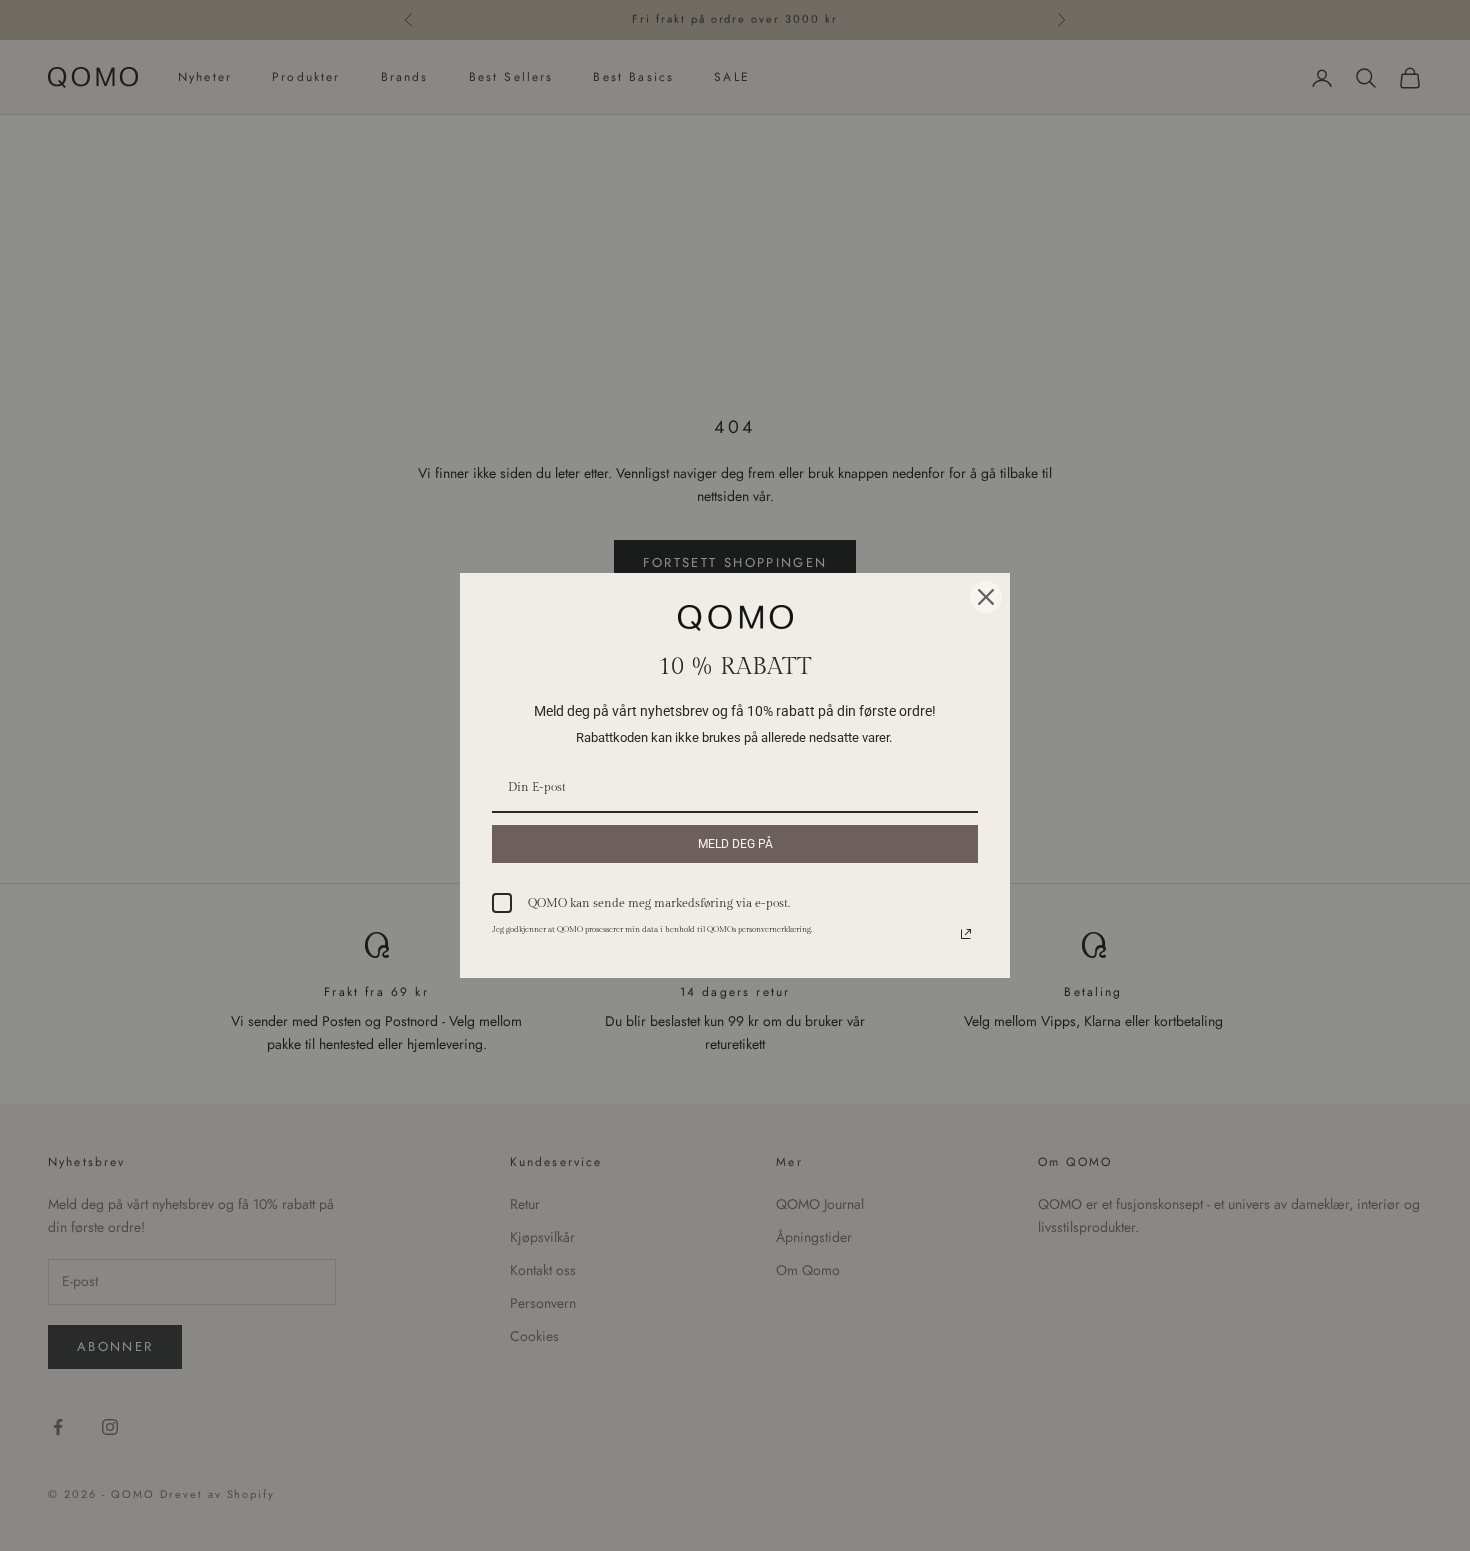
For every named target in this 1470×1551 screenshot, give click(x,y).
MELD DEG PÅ (735, 844)
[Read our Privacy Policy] (966, 934)
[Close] (986, 597)
